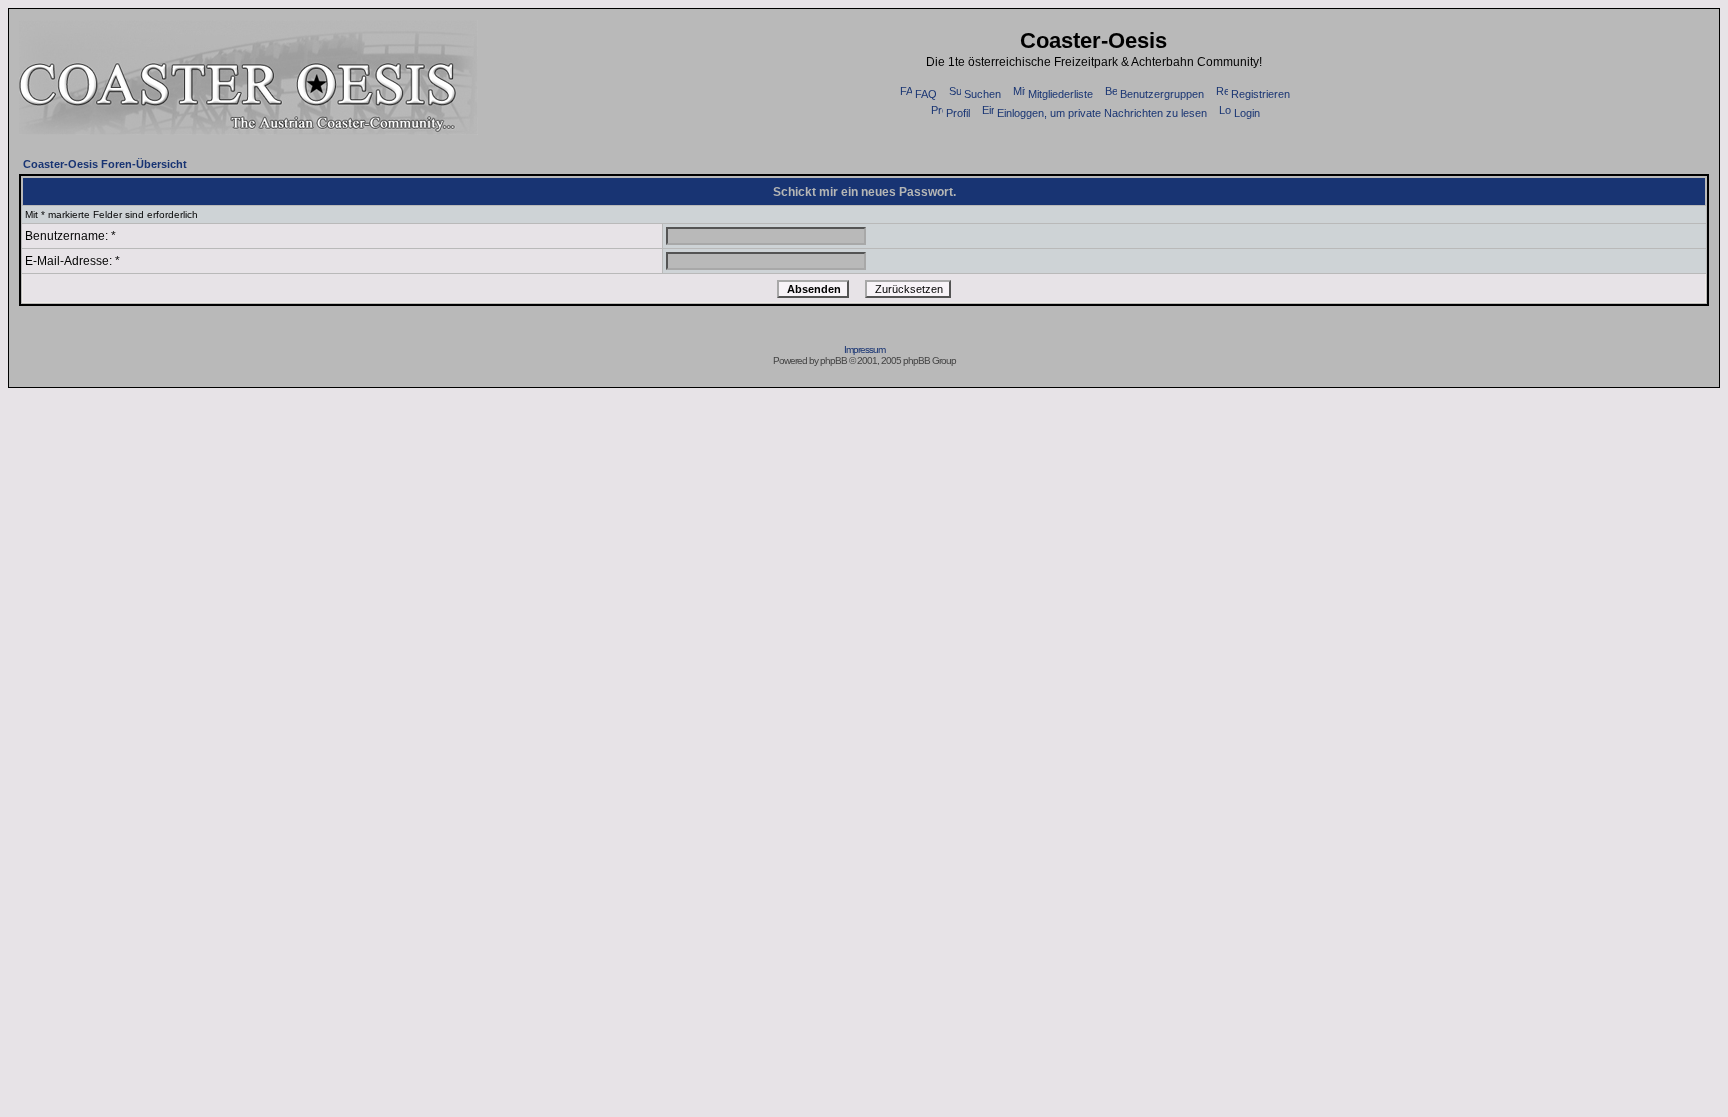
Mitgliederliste (1060, 94)
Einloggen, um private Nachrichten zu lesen (1102, 113)
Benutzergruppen (1162, 94)
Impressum (864, 349)
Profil (958, 113)
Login (1247, 113)
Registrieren (1260, 94)
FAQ (926, 94)
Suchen (982, 94)
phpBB (833, 360)
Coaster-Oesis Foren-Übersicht (105, 164)
